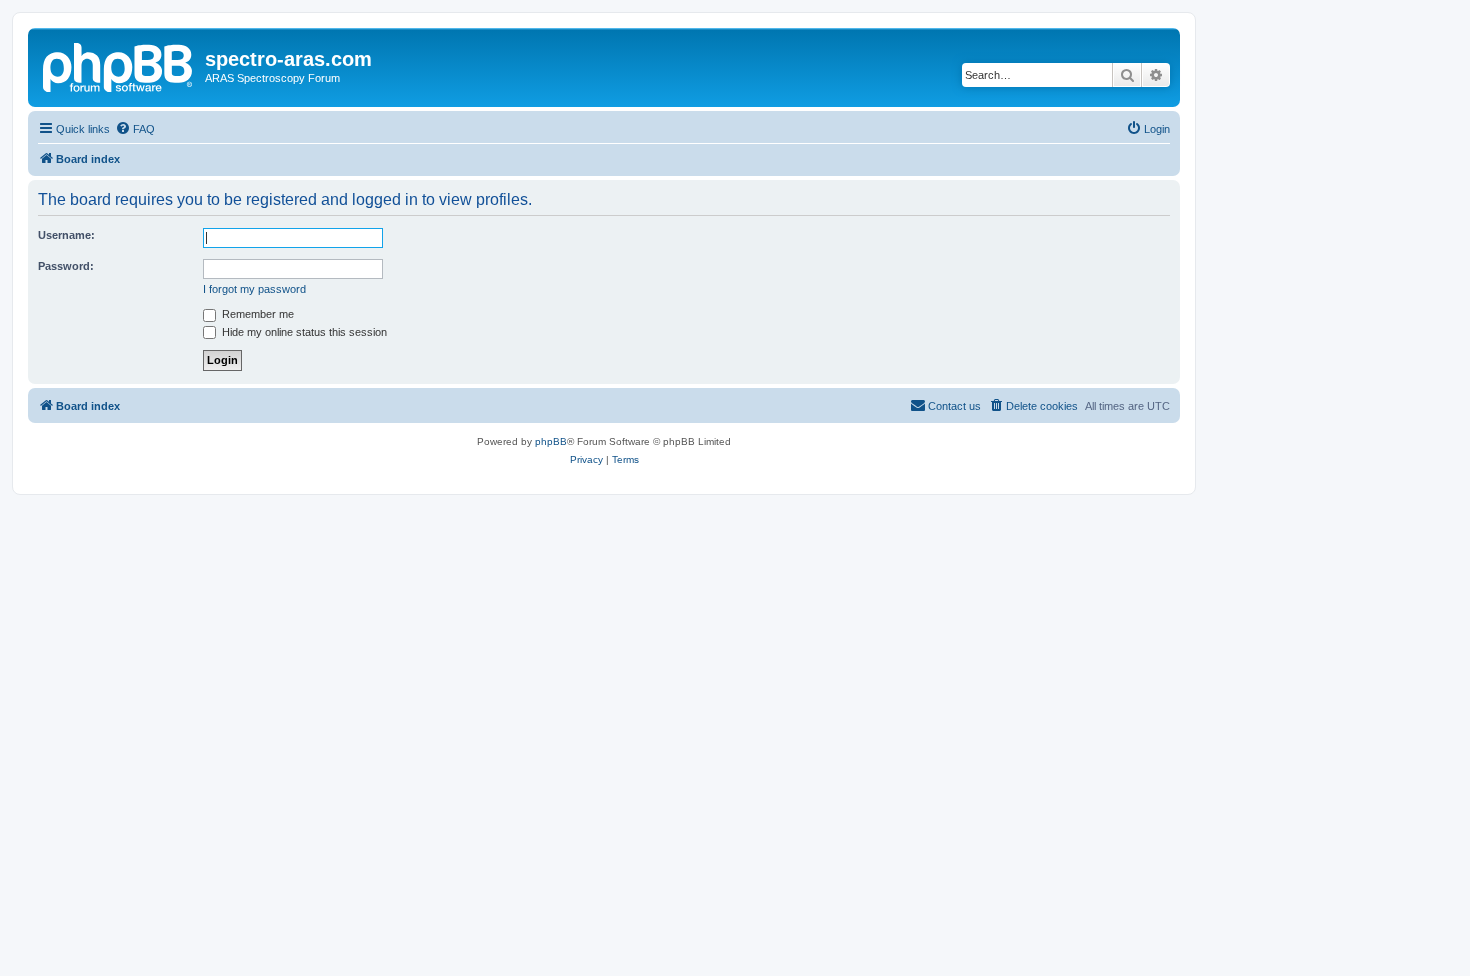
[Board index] (119, 65)
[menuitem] (135, 129)
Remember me (256, 314)
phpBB (551, 441)
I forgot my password (254, 289)
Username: (66, 235)
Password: (66, 266)
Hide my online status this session (303, 332)
